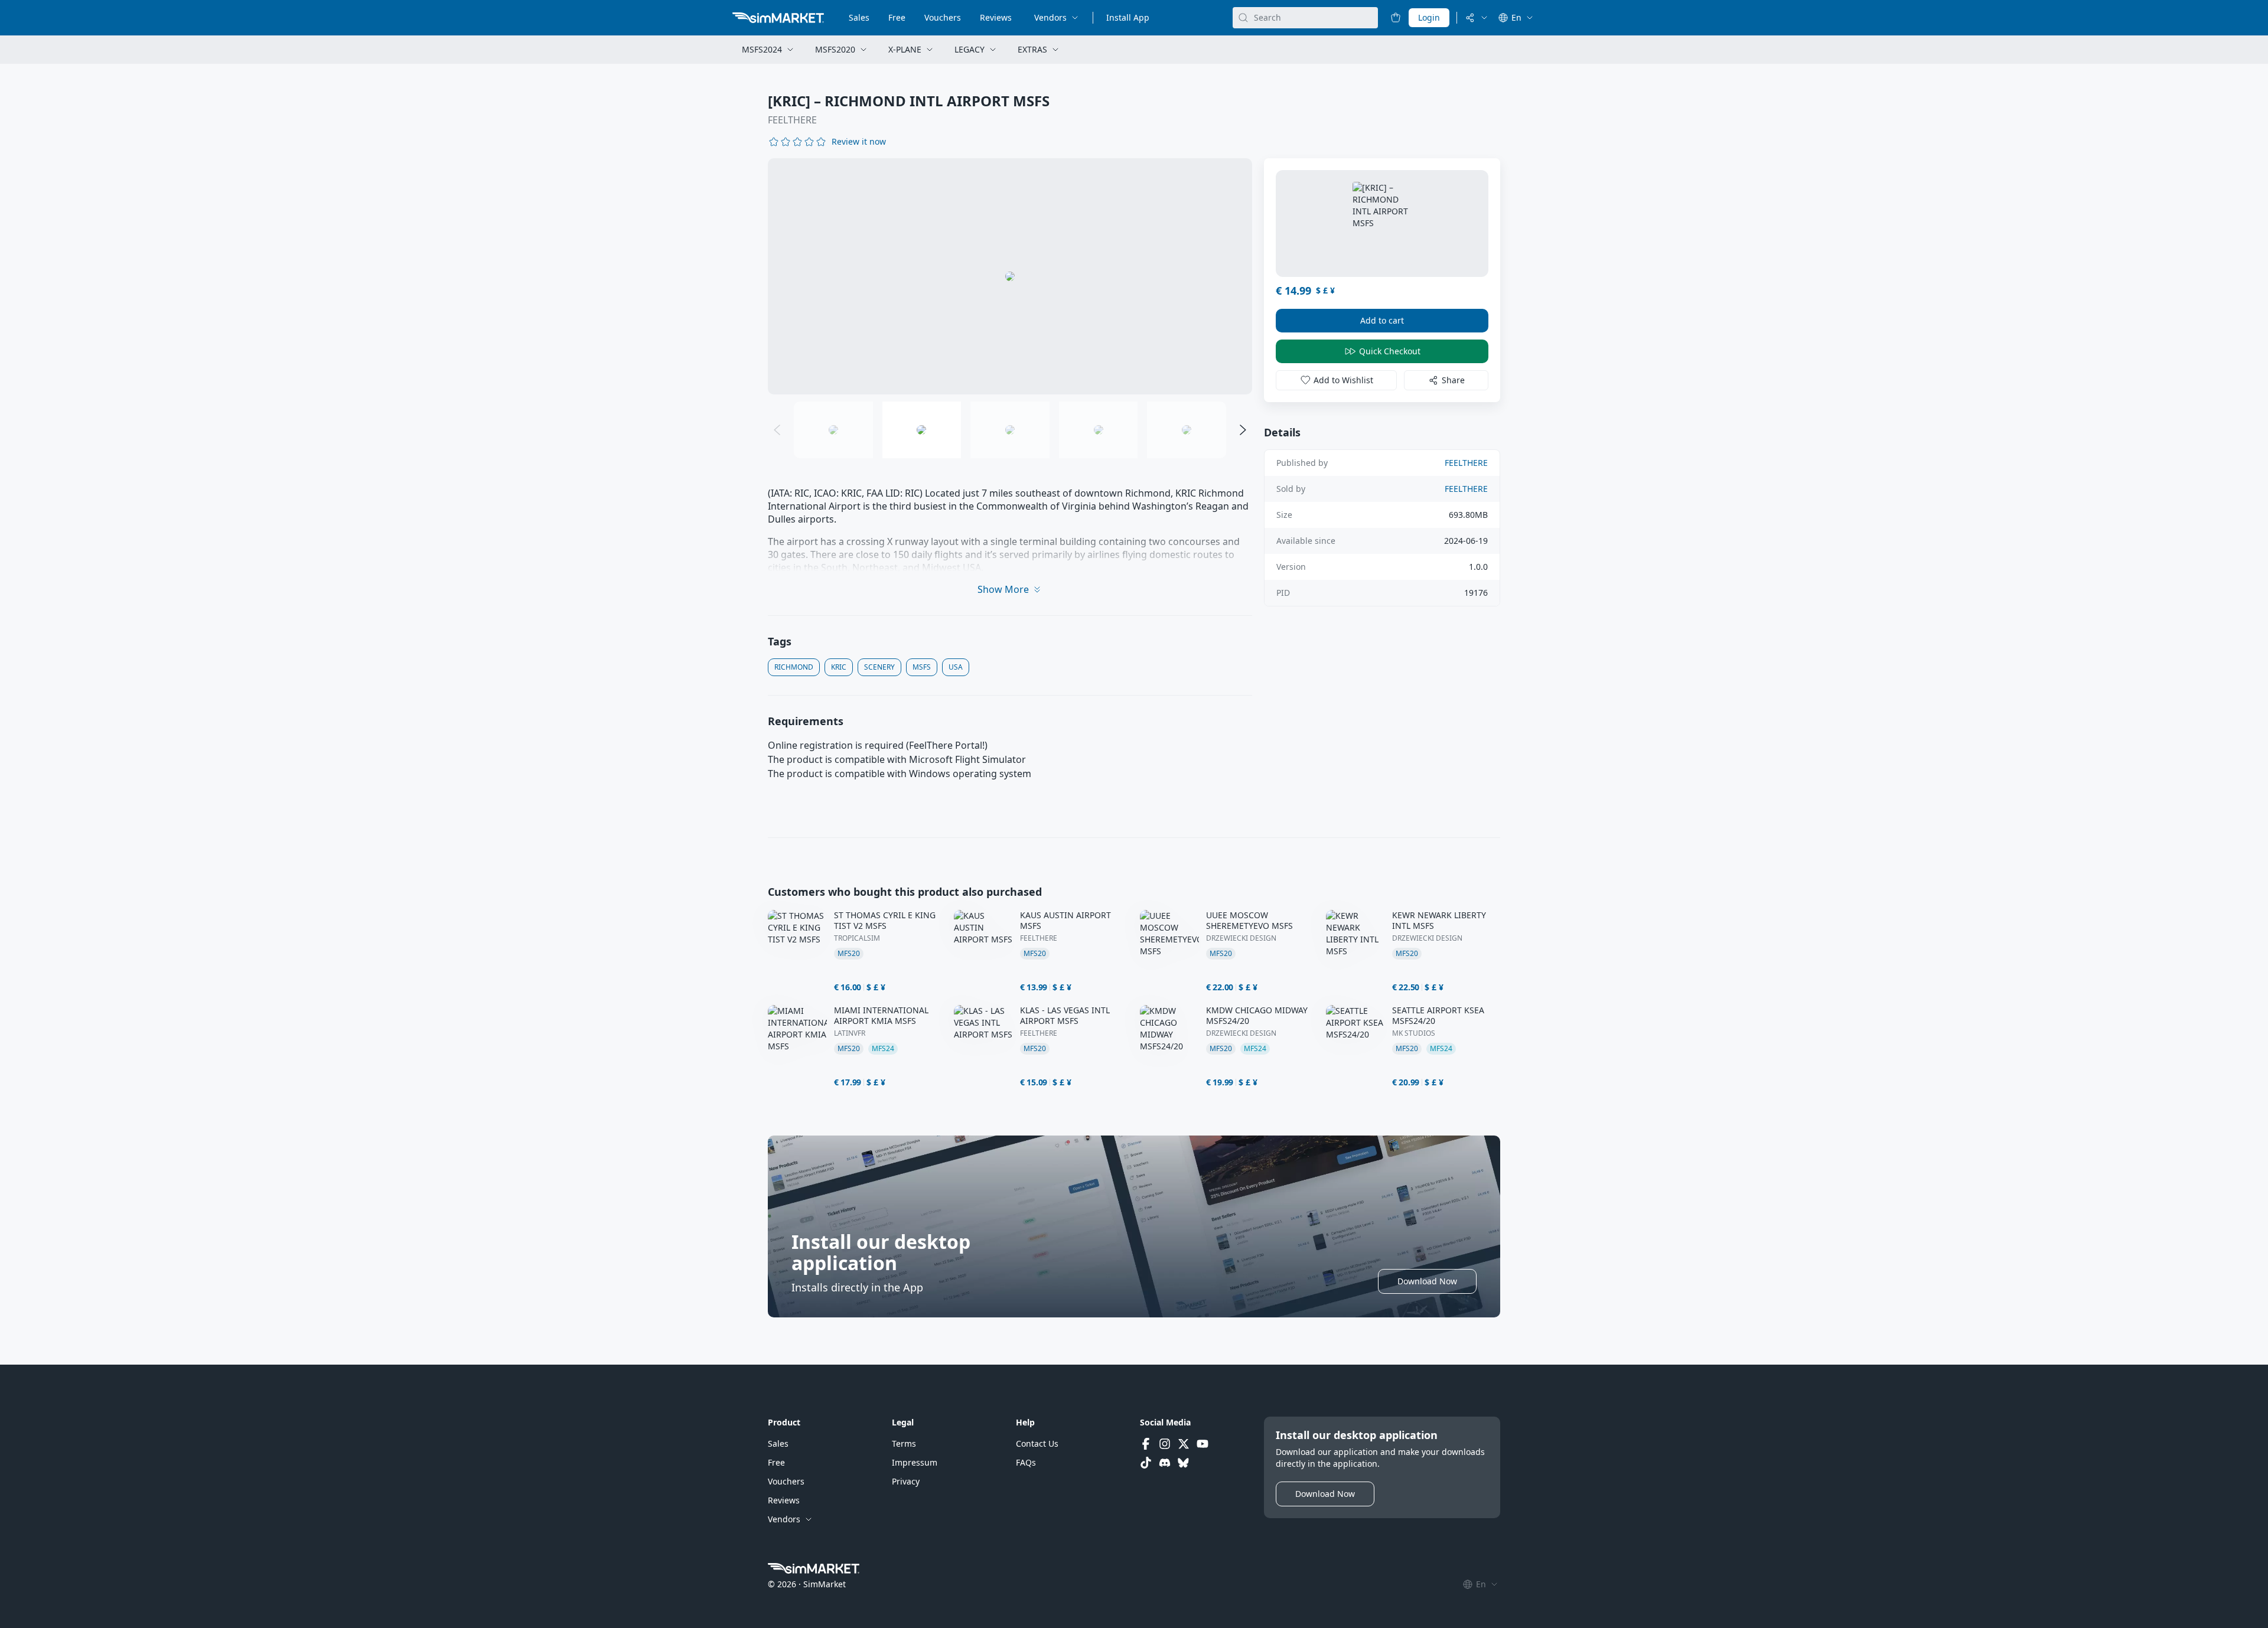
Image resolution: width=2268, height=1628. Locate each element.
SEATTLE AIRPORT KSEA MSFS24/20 (1438, 1016)
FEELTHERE (792, 120)
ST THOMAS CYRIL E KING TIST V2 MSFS (885, 921)
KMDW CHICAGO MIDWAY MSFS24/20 (1257, 1016)
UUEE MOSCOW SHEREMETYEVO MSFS (1249, 921)
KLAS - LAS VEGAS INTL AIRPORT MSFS (1065, 1016)
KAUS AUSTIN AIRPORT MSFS (1065, 921)
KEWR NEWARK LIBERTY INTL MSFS (1439, 921)
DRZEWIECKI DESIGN (1241, 938)
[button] (859, 142)
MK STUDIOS (1414, 1033)
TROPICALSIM (857, 938)
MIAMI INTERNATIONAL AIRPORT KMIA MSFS (881, 1016)
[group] (1010, 276)
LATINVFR (850, 1033)
